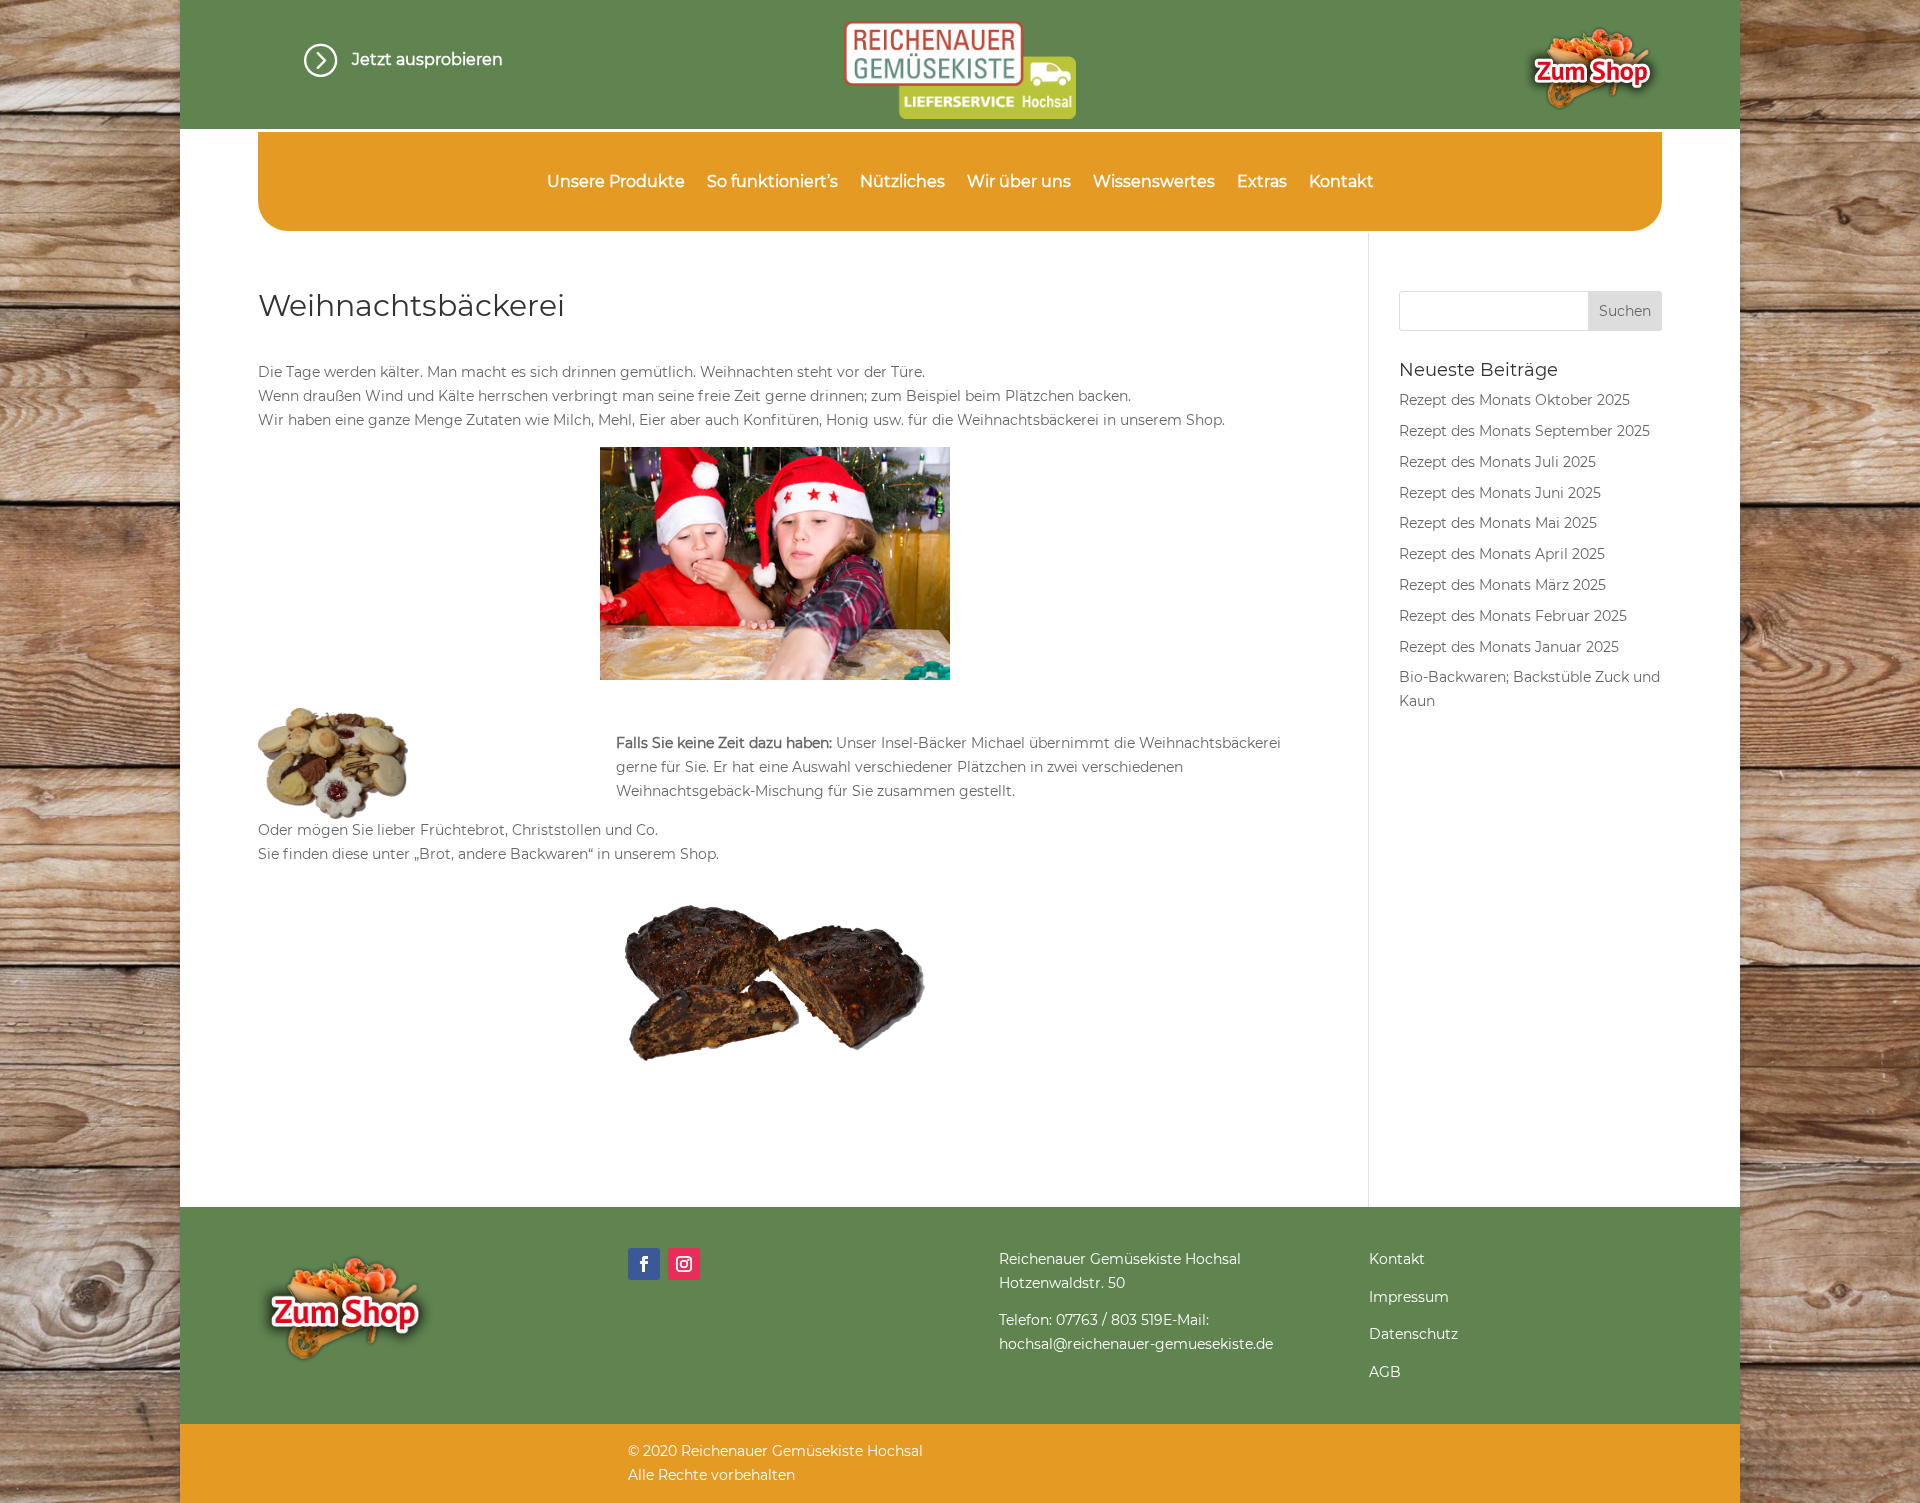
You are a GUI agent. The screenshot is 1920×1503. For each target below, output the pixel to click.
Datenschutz (1413, 1334)
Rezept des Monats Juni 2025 (1500, 493)
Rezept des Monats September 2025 (1524, 431)
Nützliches (902, 183)
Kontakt (1341, 183)
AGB (1385, 1372)
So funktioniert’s (772, 183)
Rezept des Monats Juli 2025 (1497, 462)
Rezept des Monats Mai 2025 (1498, 523)
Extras (1262, 183)
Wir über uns (1019, 183)
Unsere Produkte (616, 183)
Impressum (1409, 1297)
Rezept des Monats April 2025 (1502, 554)
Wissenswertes (1154, 183)
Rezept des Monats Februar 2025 (1513, 616)
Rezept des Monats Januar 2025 (1509, 647)
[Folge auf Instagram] (684, 1264)
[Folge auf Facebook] (644, 1264)
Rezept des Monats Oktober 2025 (1514, 400)
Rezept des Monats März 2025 (1502, 585)
